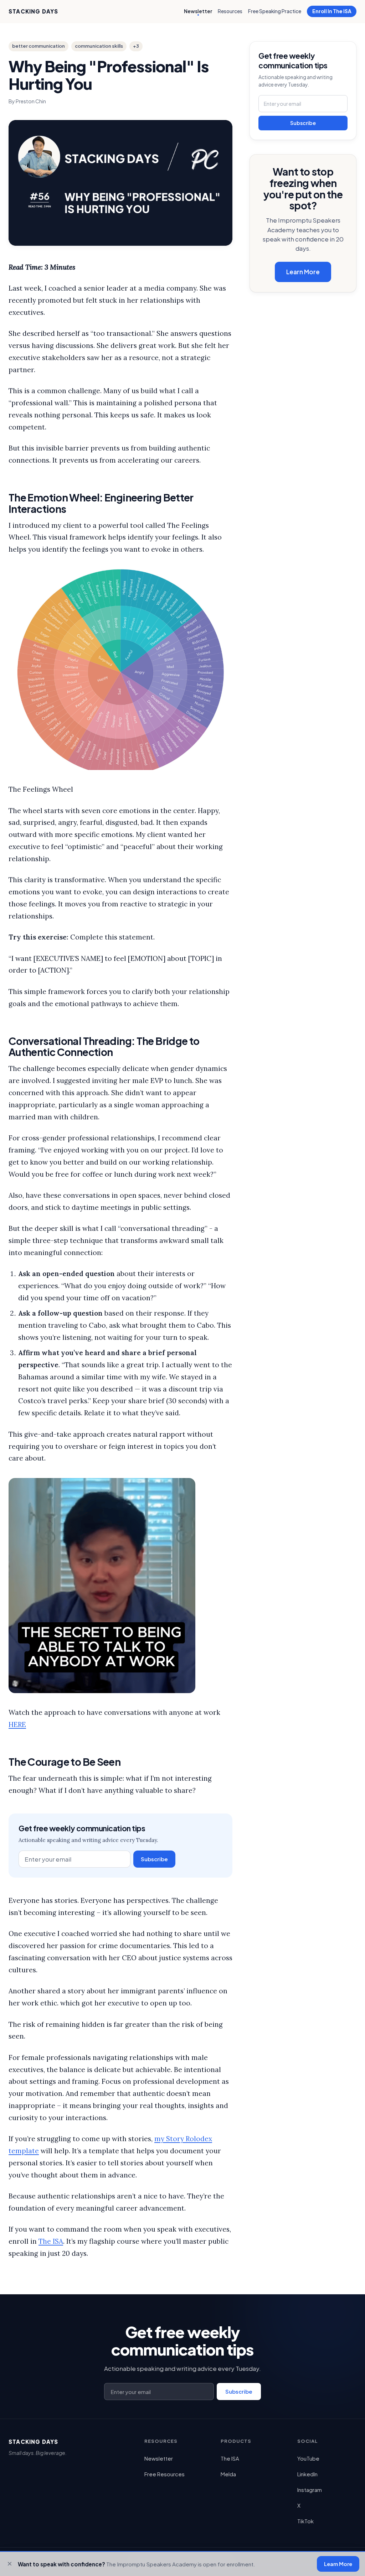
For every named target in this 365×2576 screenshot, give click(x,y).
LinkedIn (307, 2474)
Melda (228, 2474)
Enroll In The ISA (332, 11)
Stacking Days (34, 11)
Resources (230, 11)
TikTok (305, 2521)
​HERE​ (17, 1724)
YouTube (308, 2458)
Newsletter (198, 11)
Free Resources (164, 2474)
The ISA (51, 2241)
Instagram (310, 2490)
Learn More (303, 272)
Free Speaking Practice (275, 11)
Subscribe (154, 1859)
